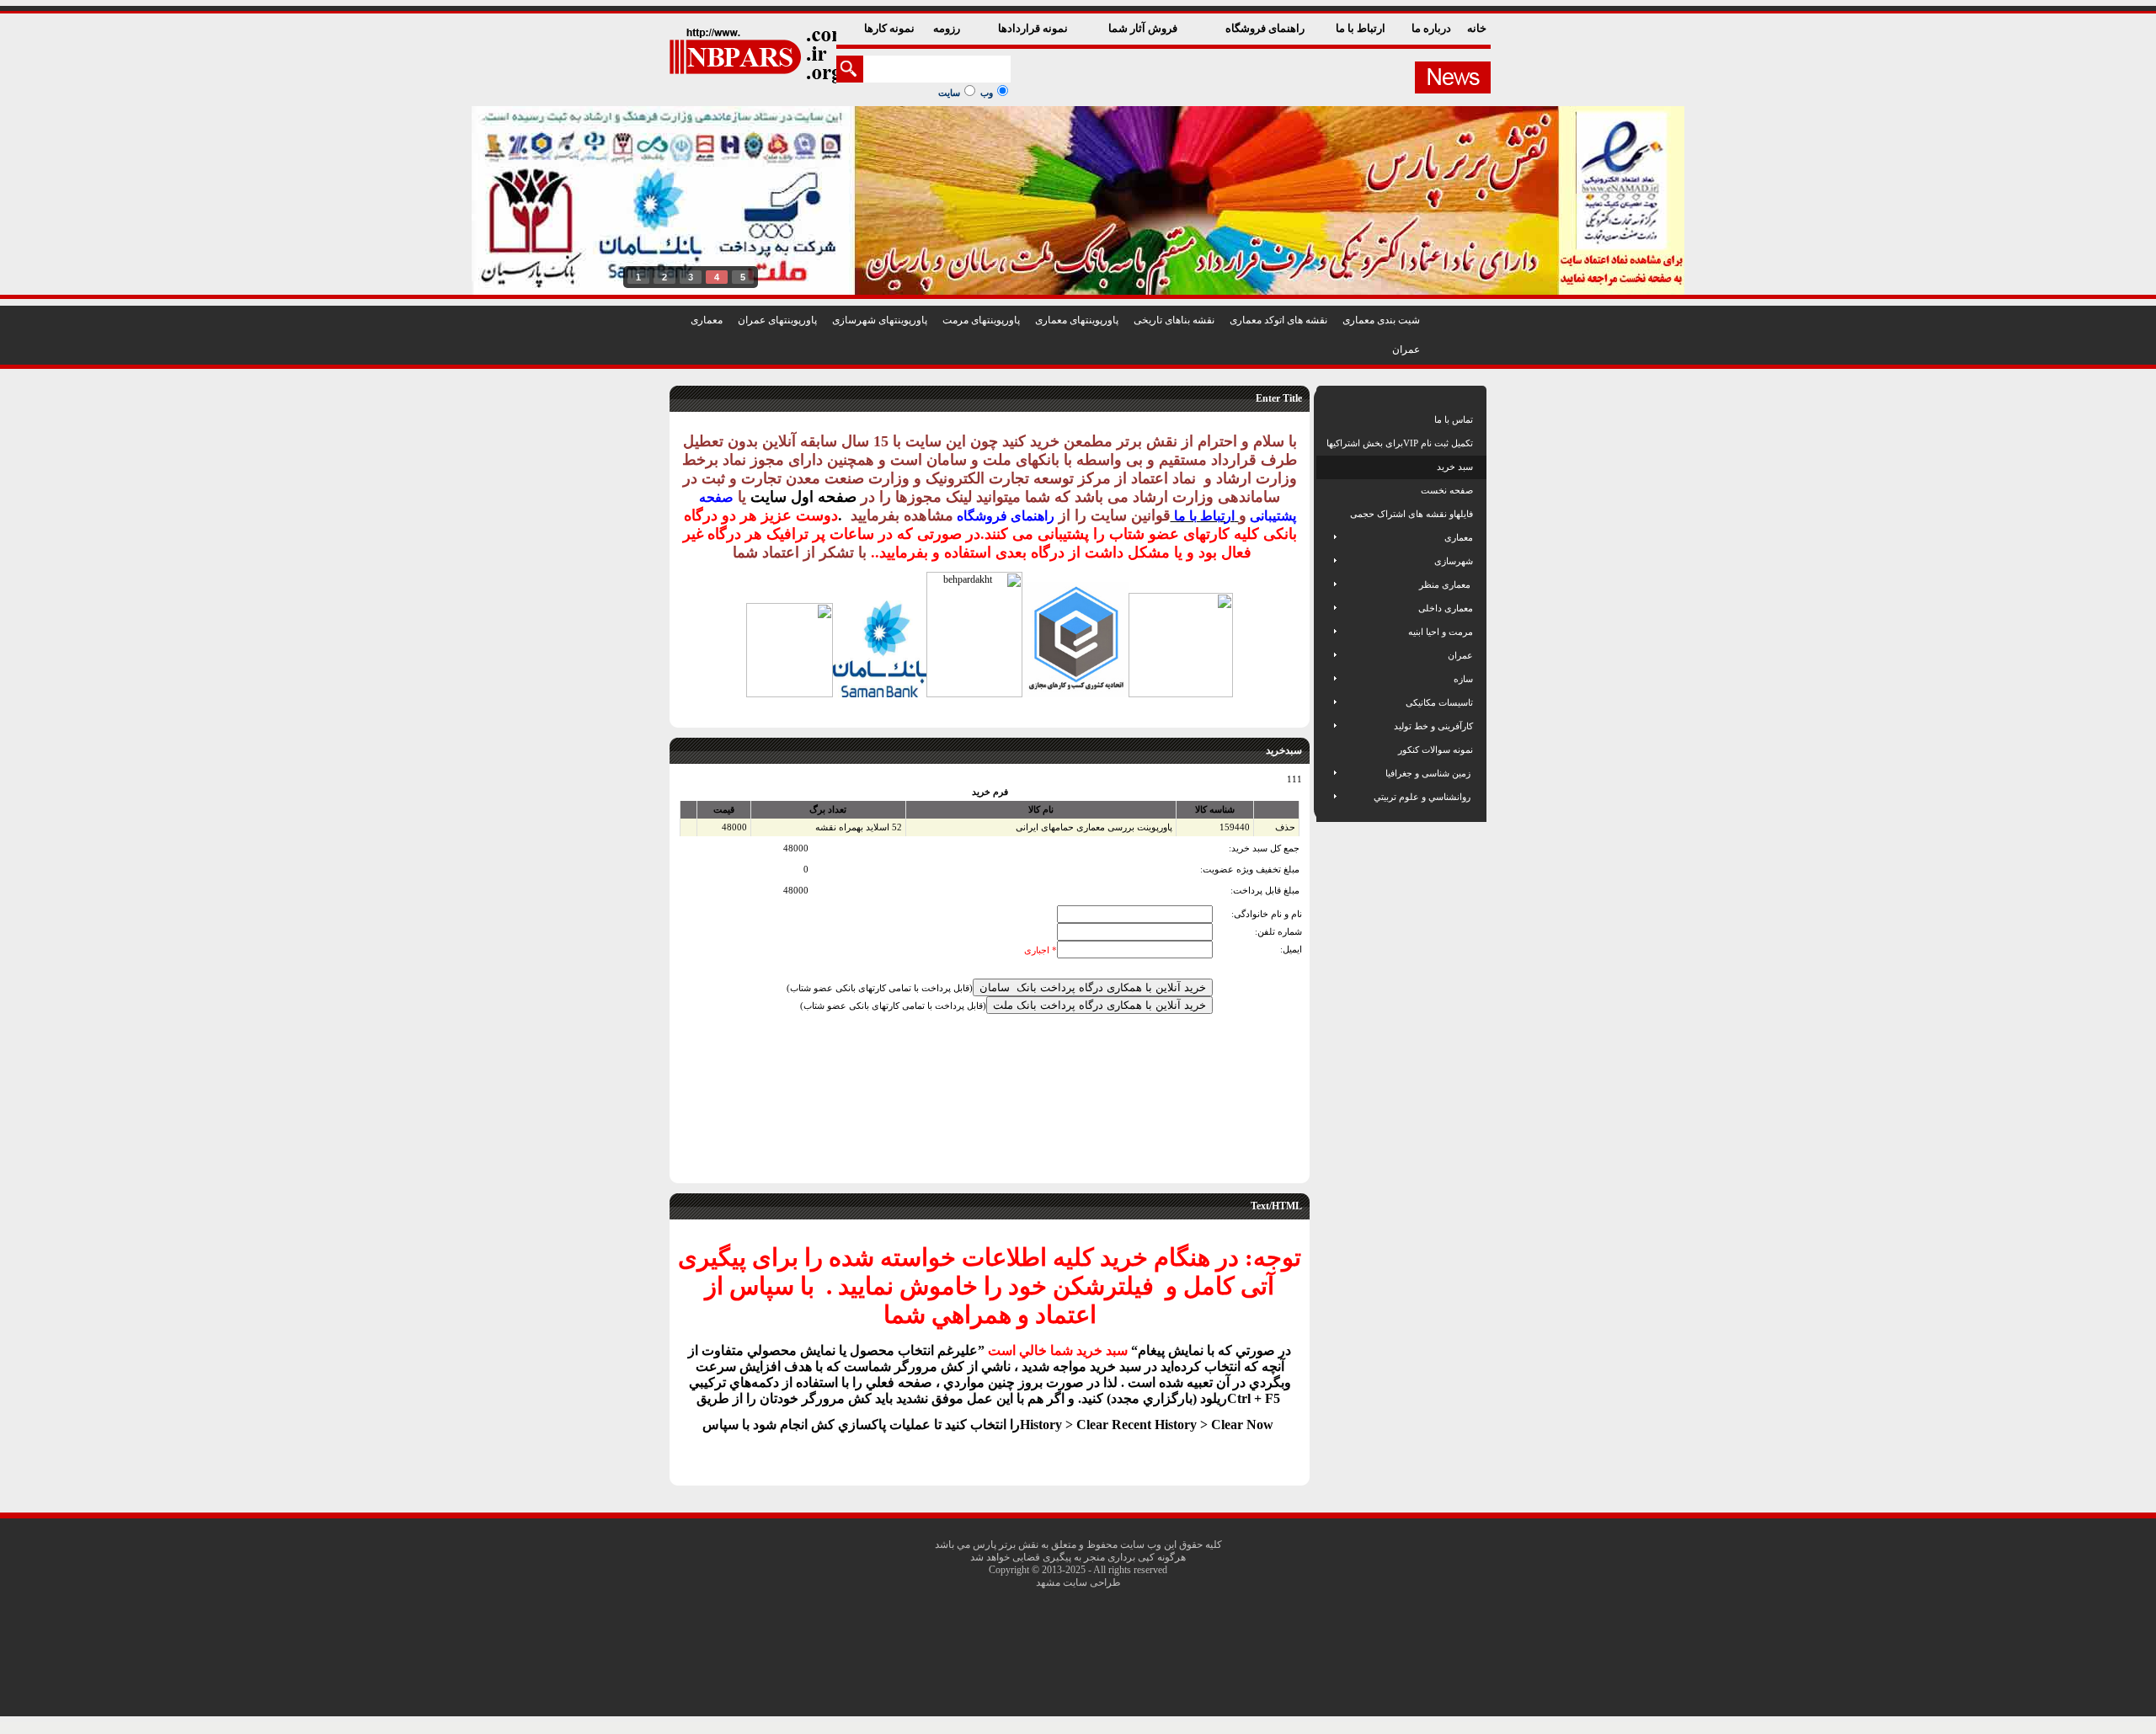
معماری (707, 320)
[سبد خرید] (1328, 467)
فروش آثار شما (1144, 28)
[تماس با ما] (1328, 419)
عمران (1406, 349)
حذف (1285, 827)
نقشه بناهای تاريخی (1174, 320)
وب (987, 93)
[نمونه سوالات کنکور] (1328, 750)
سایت (949, 93)
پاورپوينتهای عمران (777, 320)
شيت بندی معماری (1381, 320)
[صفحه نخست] (1328, 490)
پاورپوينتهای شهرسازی (880, 320)
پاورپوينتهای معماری (1077, 320)
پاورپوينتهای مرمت (981, 320)
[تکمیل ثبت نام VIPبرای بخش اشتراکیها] (1325, 443)
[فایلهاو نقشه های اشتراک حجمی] (1328, 514)
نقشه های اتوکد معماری (1278, 320)
